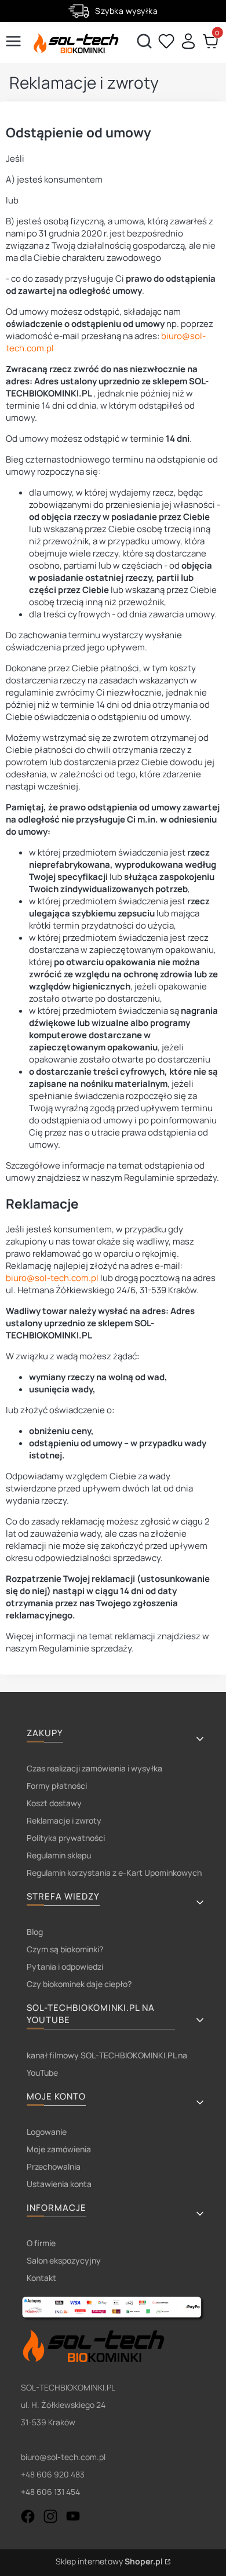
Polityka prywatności (66, 1838)
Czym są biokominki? (65, 1949)
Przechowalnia (54, 2166)
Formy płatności (57, 1786)
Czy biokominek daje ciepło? (79, 1984)
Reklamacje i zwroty (64, 1820)
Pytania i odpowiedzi (65, 1966)
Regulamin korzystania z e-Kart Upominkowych (114, 1873)
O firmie (41, 2243)
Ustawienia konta (59, 2184)
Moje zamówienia (59, 2149)
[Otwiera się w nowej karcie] (28, 2516)
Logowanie (47, 2132)
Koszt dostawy (54, 1803)
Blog (35, 1932)
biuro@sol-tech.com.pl (52, 1278)
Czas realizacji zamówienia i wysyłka (94, 1768)
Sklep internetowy (109, 2561)
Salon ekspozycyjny (64, 2260)
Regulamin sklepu (59, 1855)
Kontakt (41, 2278)
